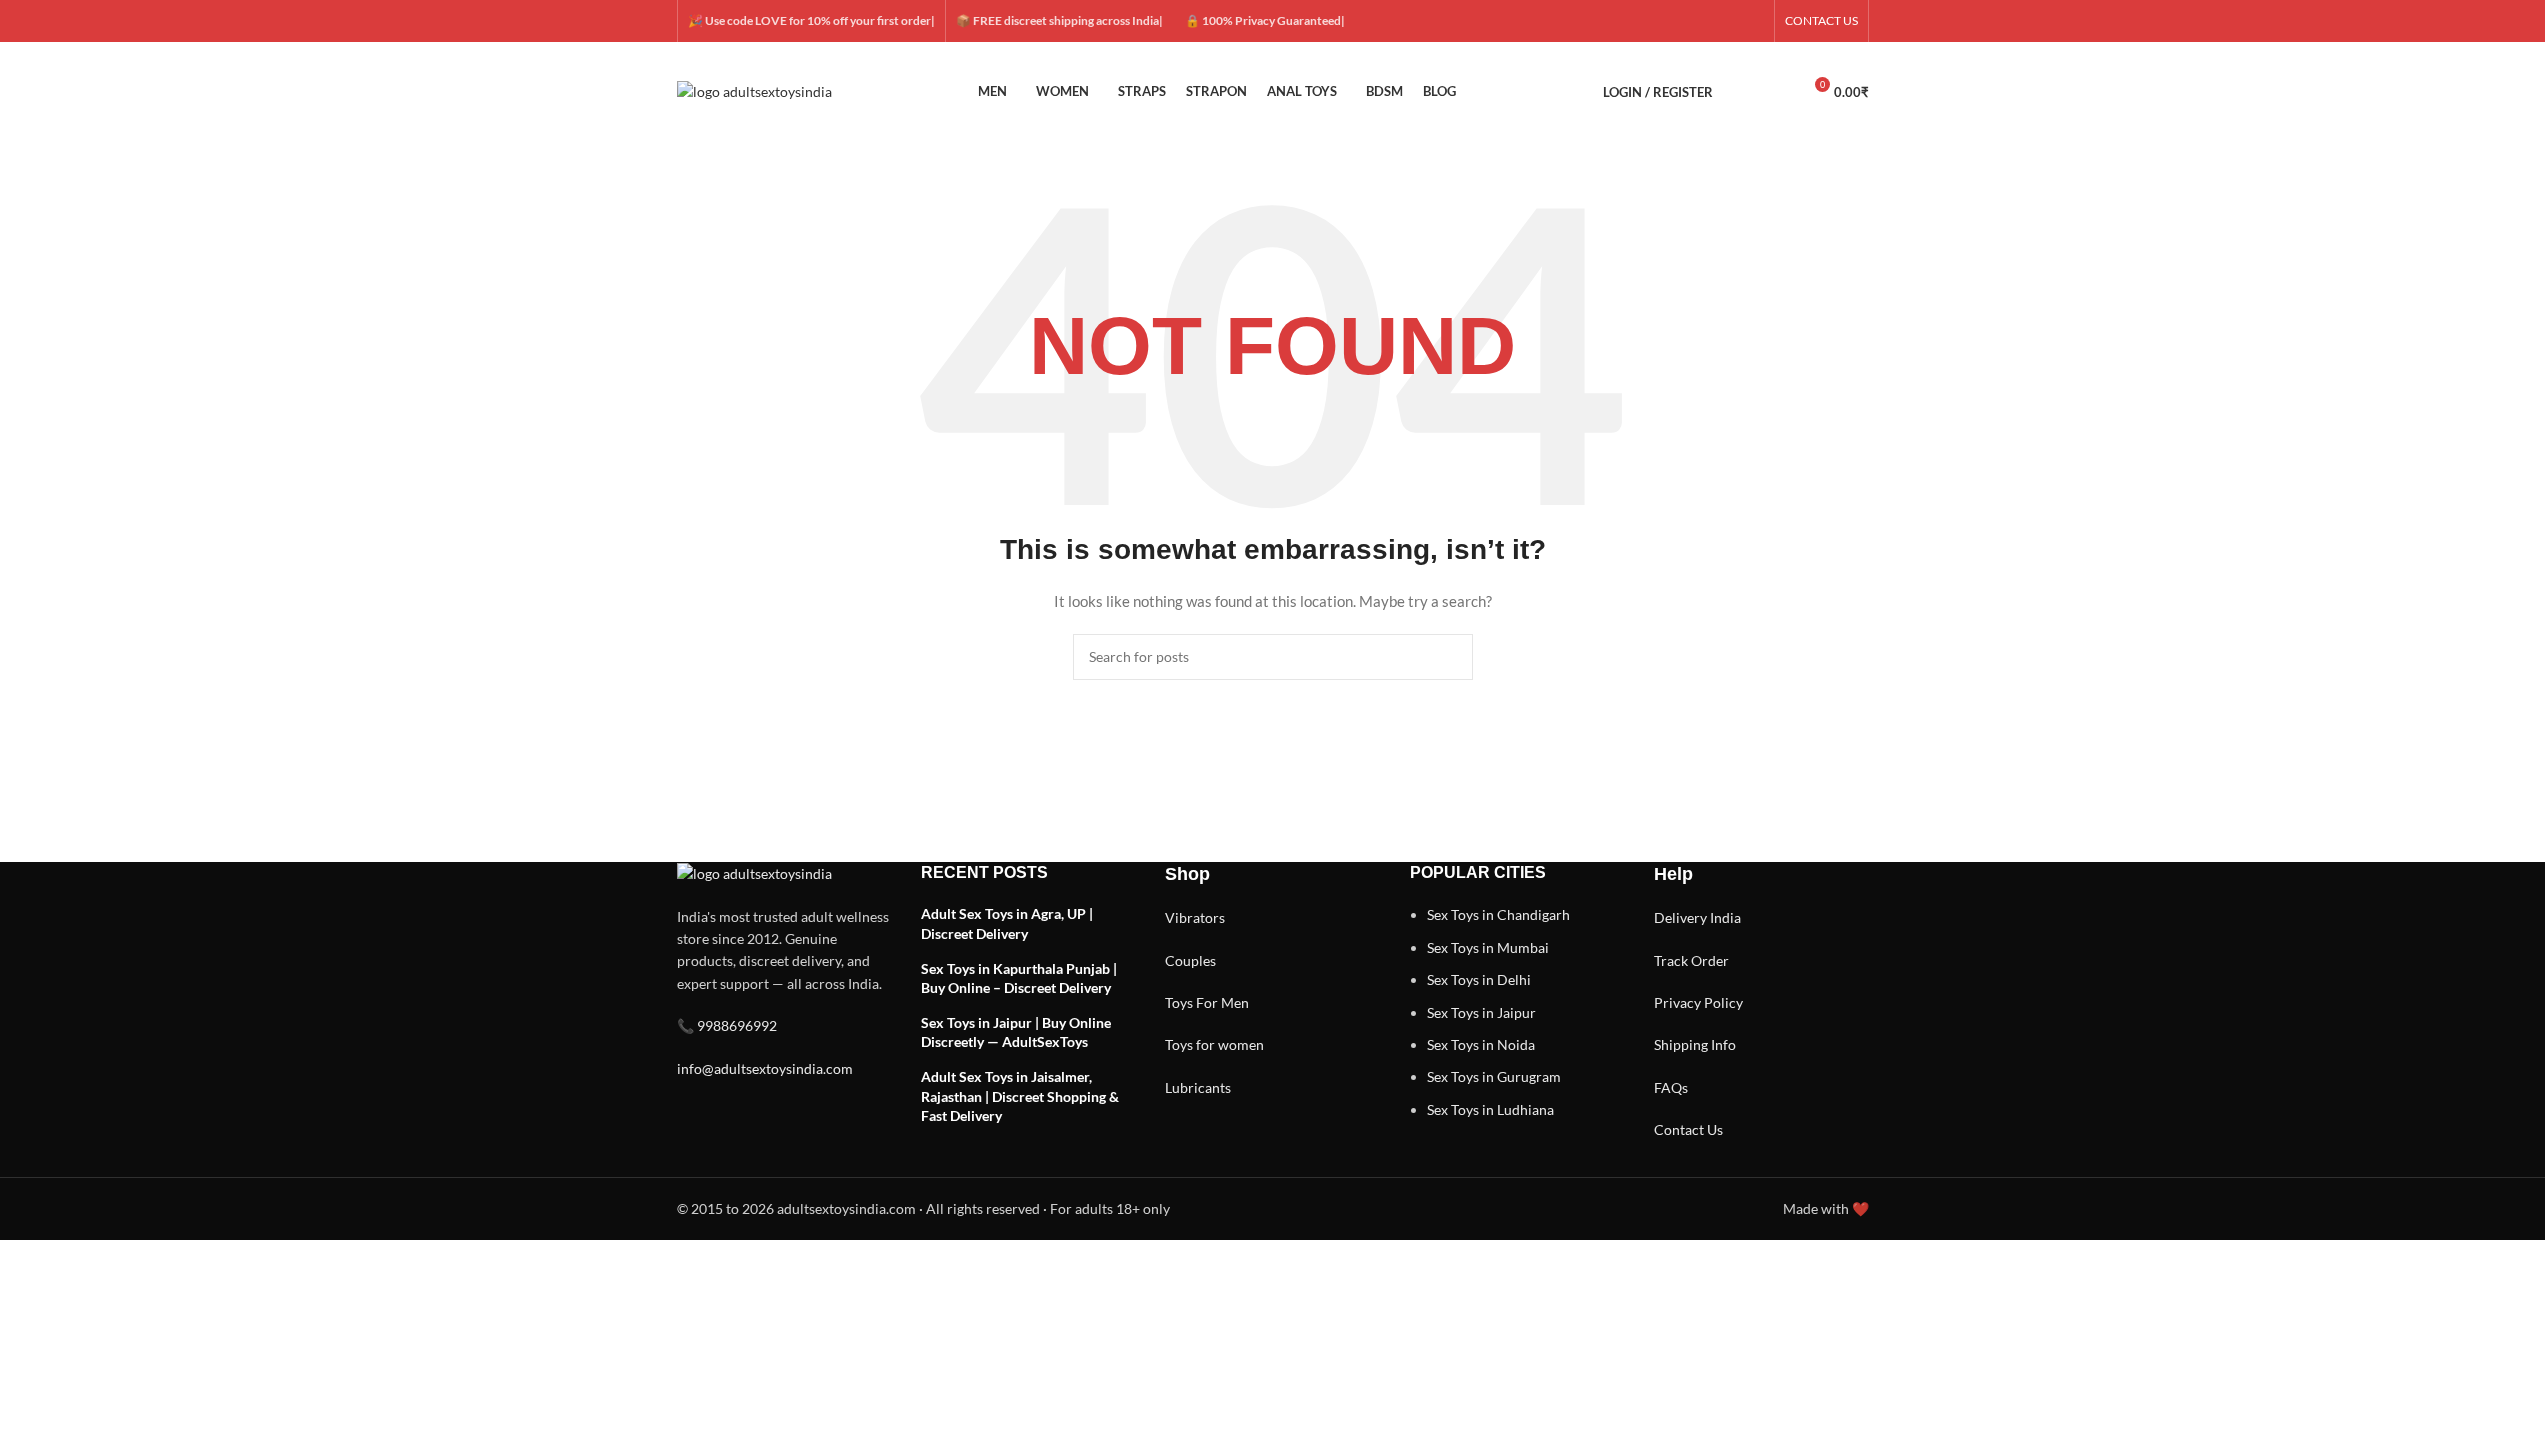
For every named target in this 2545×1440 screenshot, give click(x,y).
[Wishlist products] (1777, 92)
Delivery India (1697, 917)
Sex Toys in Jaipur (1481, 1012)
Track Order (1691, 960)
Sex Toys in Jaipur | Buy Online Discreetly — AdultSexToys (1016, 1032)
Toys (1179, 1002)
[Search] (1741, 92)
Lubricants (1198, 1087)
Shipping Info (1695, 1044)
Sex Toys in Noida (1481, 1044)
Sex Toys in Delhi (1479, 979)
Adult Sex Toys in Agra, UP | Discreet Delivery (1007, 923)
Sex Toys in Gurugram (1494, 1076)
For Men (1222, 1002)
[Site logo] (754, 90)
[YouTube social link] (1728, 21)
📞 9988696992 (727, 1025)
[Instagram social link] (1704, 21)
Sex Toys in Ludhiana (1490, 1109)
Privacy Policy (1698, 1002)
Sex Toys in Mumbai (1488, 947)
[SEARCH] (1450, 657)
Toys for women (1214, 1044)
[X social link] (1680, 21)
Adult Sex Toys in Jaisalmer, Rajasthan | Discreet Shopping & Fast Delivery (1020, 1096)
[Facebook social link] (1656, 21)
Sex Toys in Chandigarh (1498, 914)
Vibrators (1195, 917)
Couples (1190, 960)
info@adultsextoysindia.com (765, 1068)
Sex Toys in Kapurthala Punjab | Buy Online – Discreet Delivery (1019, 978)
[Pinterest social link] (1752, 21)
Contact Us (1688, 1129)
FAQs (1671, 1087)
